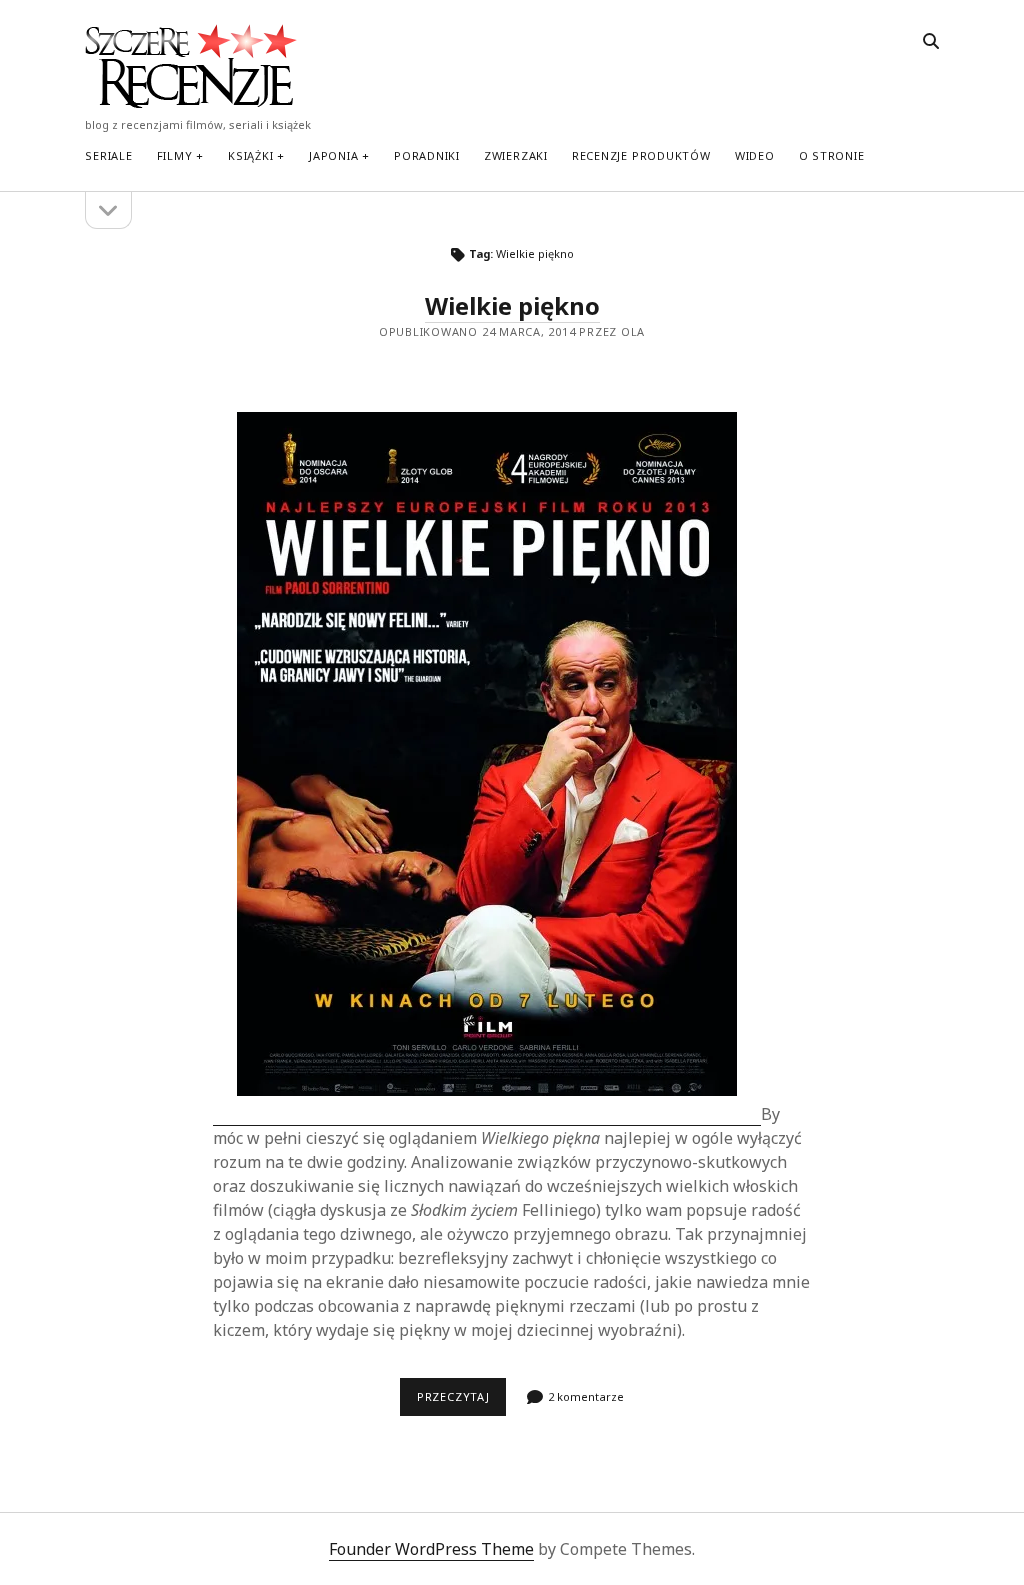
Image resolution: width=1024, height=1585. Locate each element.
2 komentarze (586, 1396)
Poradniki (427, 155)
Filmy (175, 155)
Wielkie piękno (512, 305)
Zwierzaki (516, 155)
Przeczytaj (461, 1402)
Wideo (755, 155)
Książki (250, 155)
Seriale (108, 155)
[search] (931, 42)
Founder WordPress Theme (431, 1549)
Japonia (333, 155)
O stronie (832, 155)
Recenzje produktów (641, 155)
